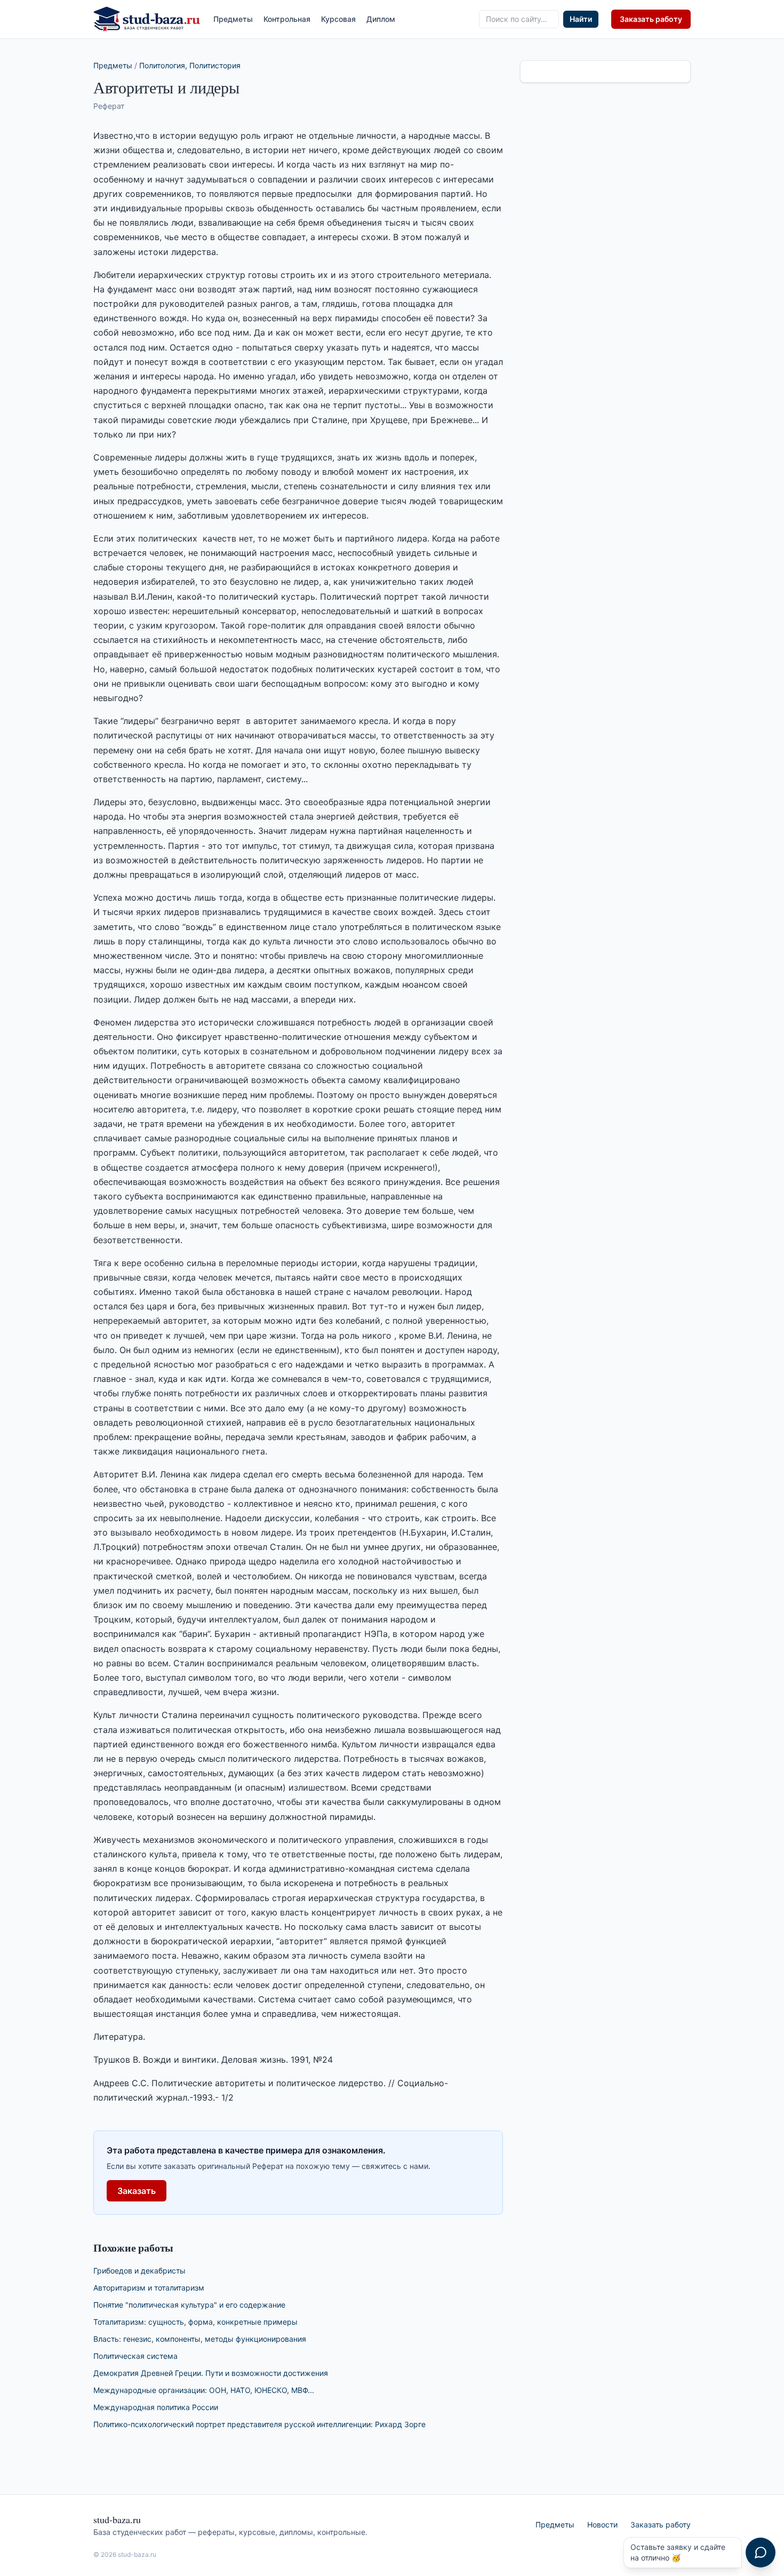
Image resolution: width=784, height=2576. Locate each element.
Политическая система (135, 2356)
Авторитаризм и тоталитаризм (149, 2288)
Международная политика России (156, 2407)
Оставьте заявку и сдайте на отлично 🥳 (678, 2552)
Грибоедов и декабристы (139, 2271)
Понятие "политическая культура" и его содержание (189, 2305)
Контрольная (287, 19)
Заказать (137, 2191)
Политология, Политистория (190, 65)
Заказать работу (651, 19)
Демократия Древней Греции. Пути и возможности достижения (211, 2373)
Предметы (233, 19)
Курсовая (338, 19)
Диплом (381, 19)
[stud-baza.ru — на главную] (147, 19)
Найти (581, 19)
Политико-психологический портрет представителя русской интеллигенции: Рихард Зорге (259, 2424)
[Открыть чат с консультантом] (761, 2553)
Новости (602, 2525)
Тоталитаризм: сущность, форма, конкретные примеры (195, 2322)
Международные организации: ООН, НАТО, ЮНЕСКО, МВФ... (204, 2390)
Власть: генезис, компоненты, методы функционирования (200, 2339)
